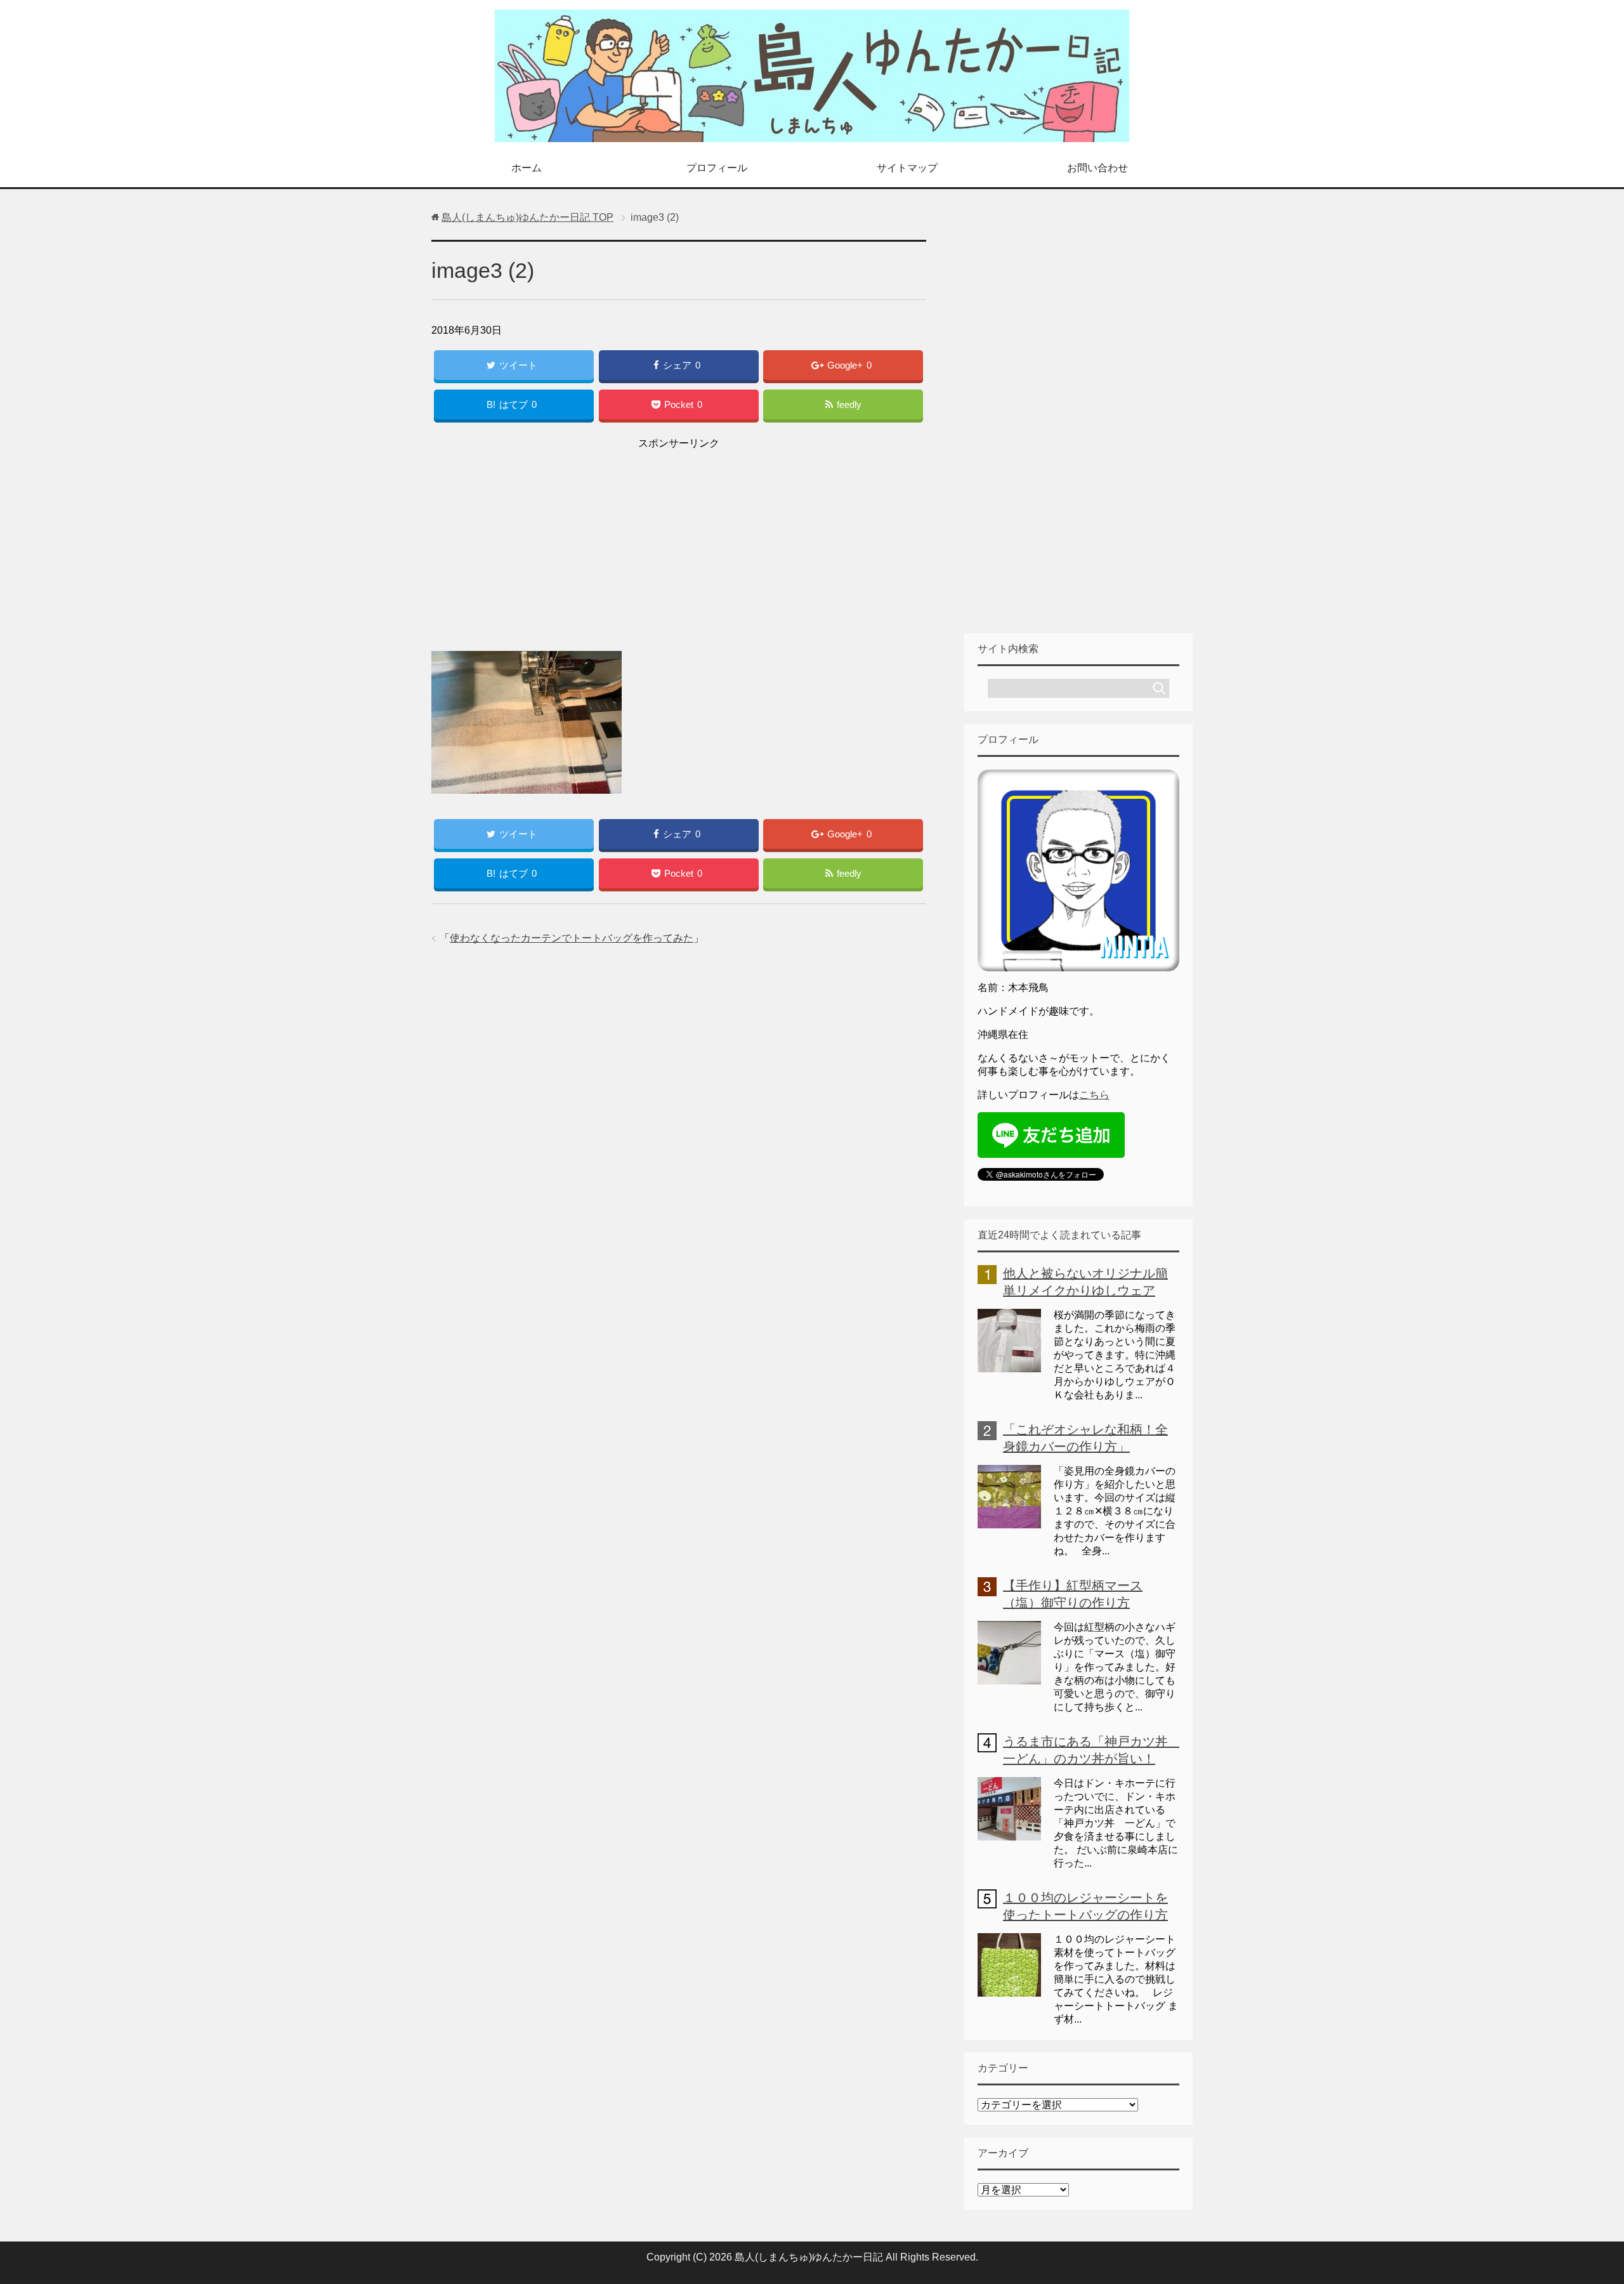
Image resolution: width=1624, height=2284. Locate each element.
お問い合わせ (1097, 168)
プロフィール (717, 168)
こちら (1094, 1095)
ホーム (527, 168)
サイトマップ (907, 168)
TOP (527, 217)
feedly (849, 404)
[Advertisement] (679, 542)
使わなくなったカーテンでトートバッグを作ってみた (572, 938)
